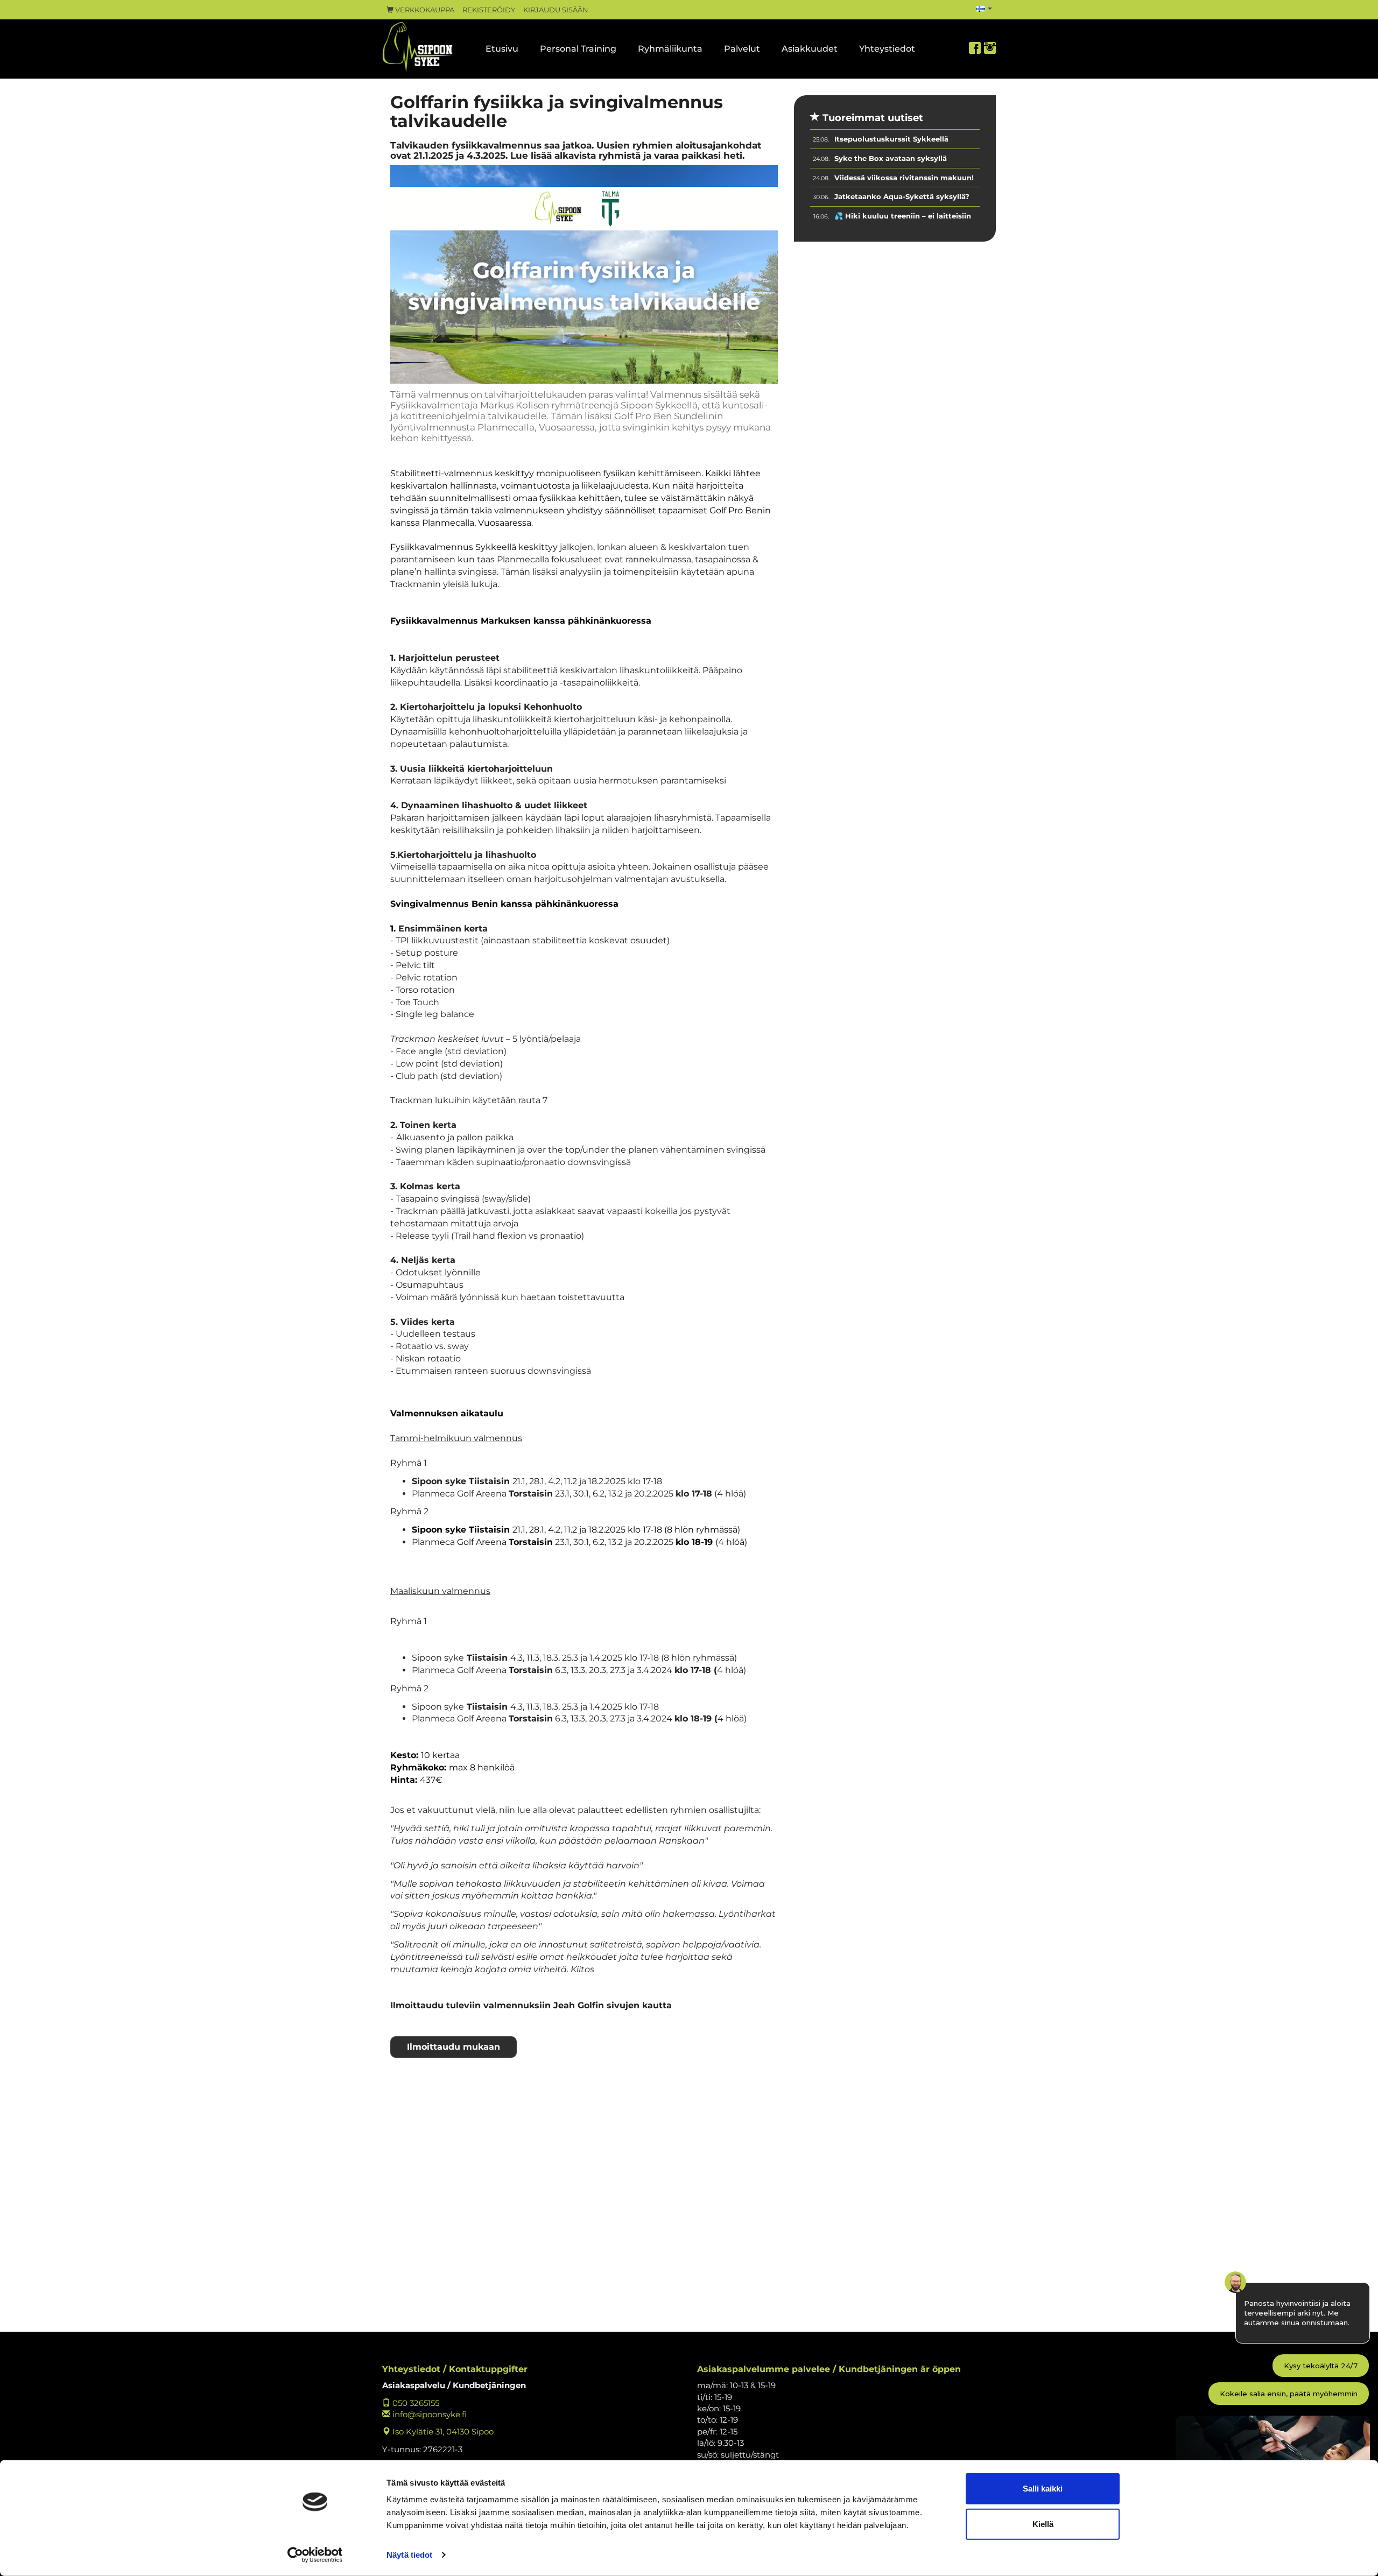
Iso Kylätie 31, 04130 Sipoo (442, 2432)
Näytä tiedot (409, 2555)
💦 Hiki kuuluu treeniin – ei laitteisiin (903, 216)
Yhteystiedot (887, 49)
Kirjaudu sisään (556, 10)
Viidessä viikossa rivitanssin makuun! (904, 178)
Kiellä (1043, 2524)
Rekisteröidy (489, 10)
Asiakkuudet (810, 49)
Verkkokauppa (424, 10)
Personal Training (578, 49)
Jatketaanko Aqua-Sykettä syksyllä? (902, 196)
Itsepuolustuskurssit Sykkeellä (891, 139)
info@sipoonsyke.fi (428, 2414)
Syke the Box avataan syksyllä (891, 158)
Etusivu (502, 49)
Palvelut (742, 49)
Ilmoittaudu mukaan (454, 2047)
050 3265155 (415, 2403)
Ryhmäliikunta (670, 49)
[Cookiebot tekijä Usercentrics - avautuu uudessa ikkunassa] (315, 2555)
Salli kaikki (1043, 2489)
